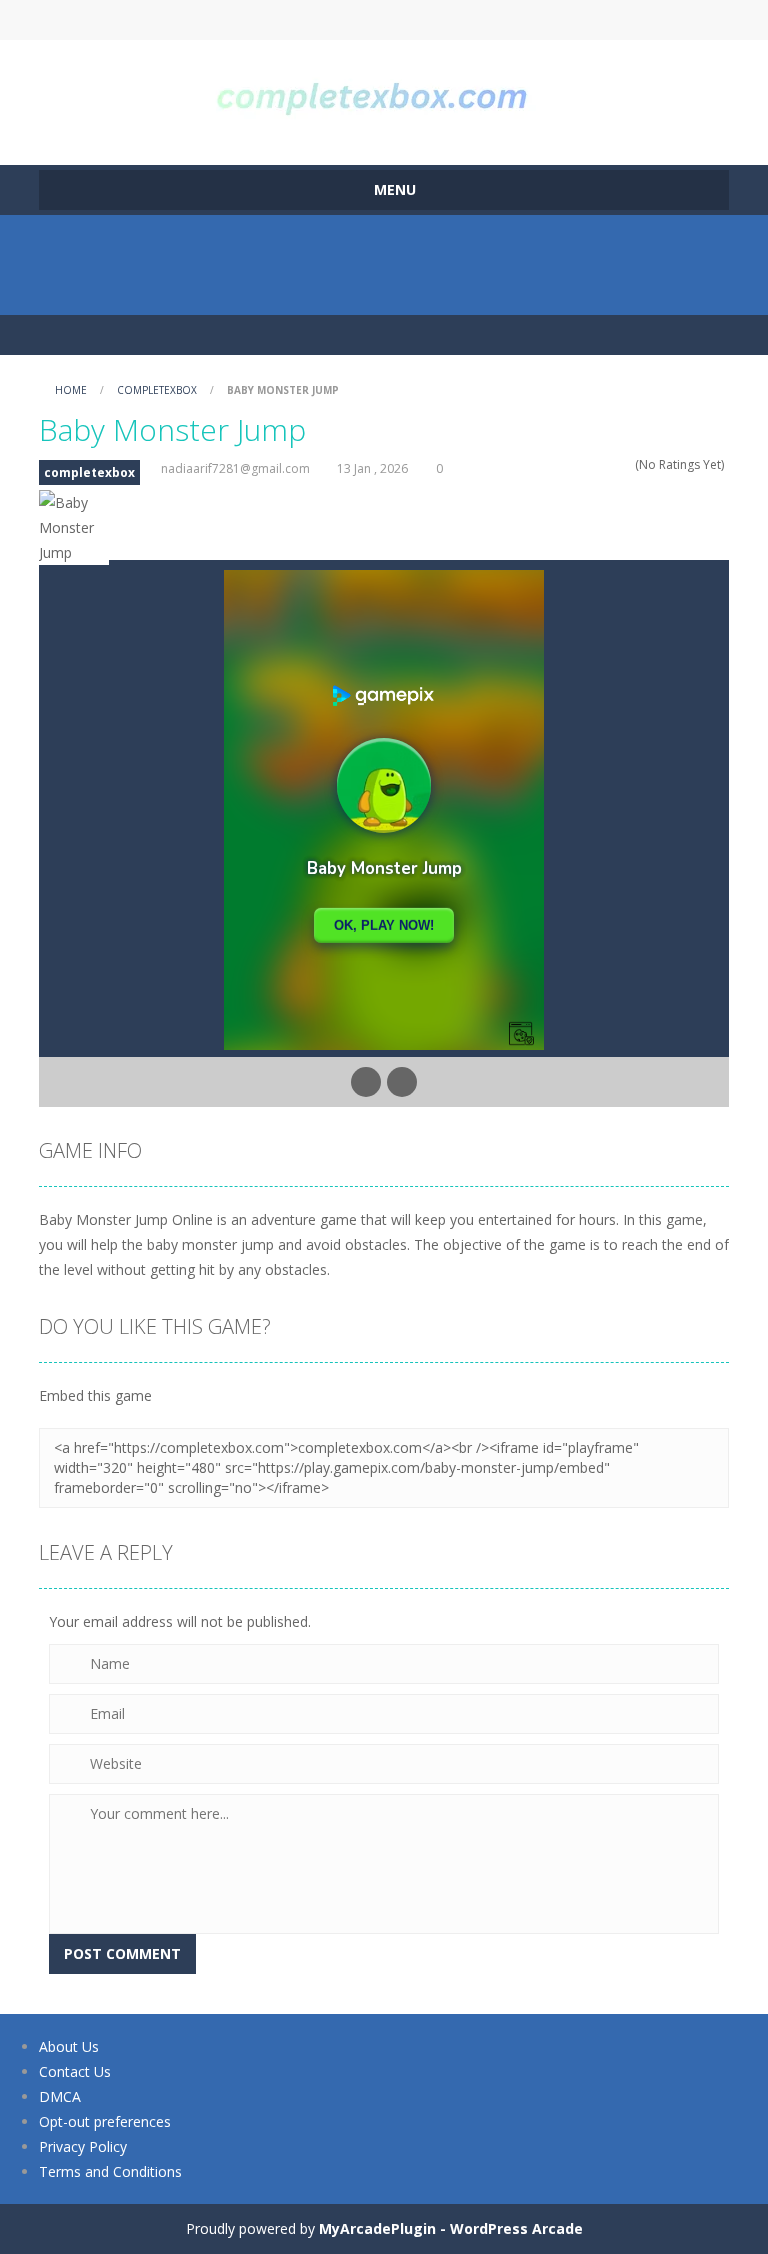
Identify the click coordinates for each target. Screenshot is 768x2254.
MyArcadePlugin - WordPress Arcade (451, 2228)
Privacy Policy (83, 2146)
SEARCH (384, 20)
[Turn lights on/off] (366, 1082)
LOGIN (217, 20)
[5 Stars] (625, 464)
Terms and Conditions (110, 2171)
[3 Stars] (599, 464)
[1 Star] (573, 464)
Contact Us (75, 2071)
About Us (69, 2046)
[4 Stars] (612, 464)
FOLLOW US (552, 20)
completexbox (157, 390)
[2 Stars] (586, 464)
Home (71, 390)
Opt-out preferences (105, 2121)
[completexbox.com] (384, 93)
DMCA (60, 2096)
